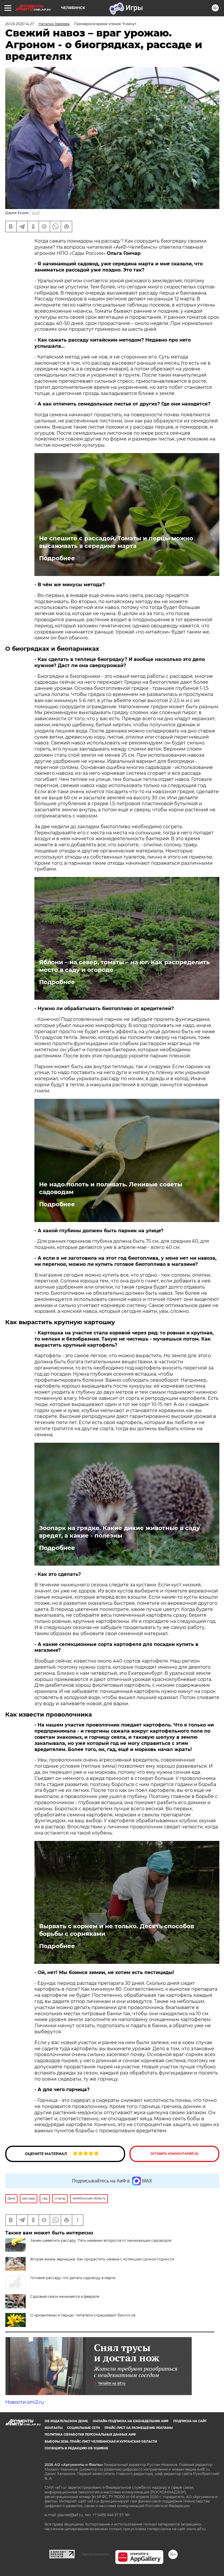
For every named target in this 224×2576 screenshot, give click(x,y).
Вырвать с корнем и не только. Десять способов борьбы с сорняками (117, 1930)
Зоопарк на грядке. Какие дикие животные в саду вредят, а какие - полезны (119, 1532)
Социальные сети (83, 2428)
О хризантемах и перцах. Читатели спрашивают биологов (83, 2315)
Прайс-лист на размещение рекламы (139, 2428)
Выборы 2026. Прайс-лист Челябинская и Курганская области (101, 2442)
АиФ (36, 213)
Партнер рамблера (95, 2554)
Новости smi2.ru (25, 2402)
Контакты (54, 2428)
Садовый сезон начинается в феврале (65, 2296)
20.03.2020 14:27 (20, 24)
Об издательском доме (66, 2421)
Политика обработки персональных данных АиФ (90, 2435)
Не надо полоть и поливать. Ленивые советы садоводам (111, 1188)
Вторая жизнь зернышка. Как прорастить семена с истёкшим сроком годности (102, 2259)
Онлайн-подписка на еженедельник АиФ (131, 2421)
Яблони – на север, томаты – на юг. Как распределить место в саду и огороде (124, 966)
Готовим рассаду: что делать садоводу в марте (73, 2278)
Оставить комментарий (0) (175, 2154)
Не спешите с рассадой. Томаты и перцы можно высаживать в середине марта (116, 542)
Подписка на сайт (190, 2421)
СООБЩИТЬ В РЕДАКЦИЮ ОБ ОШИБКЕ (76, 2448)
